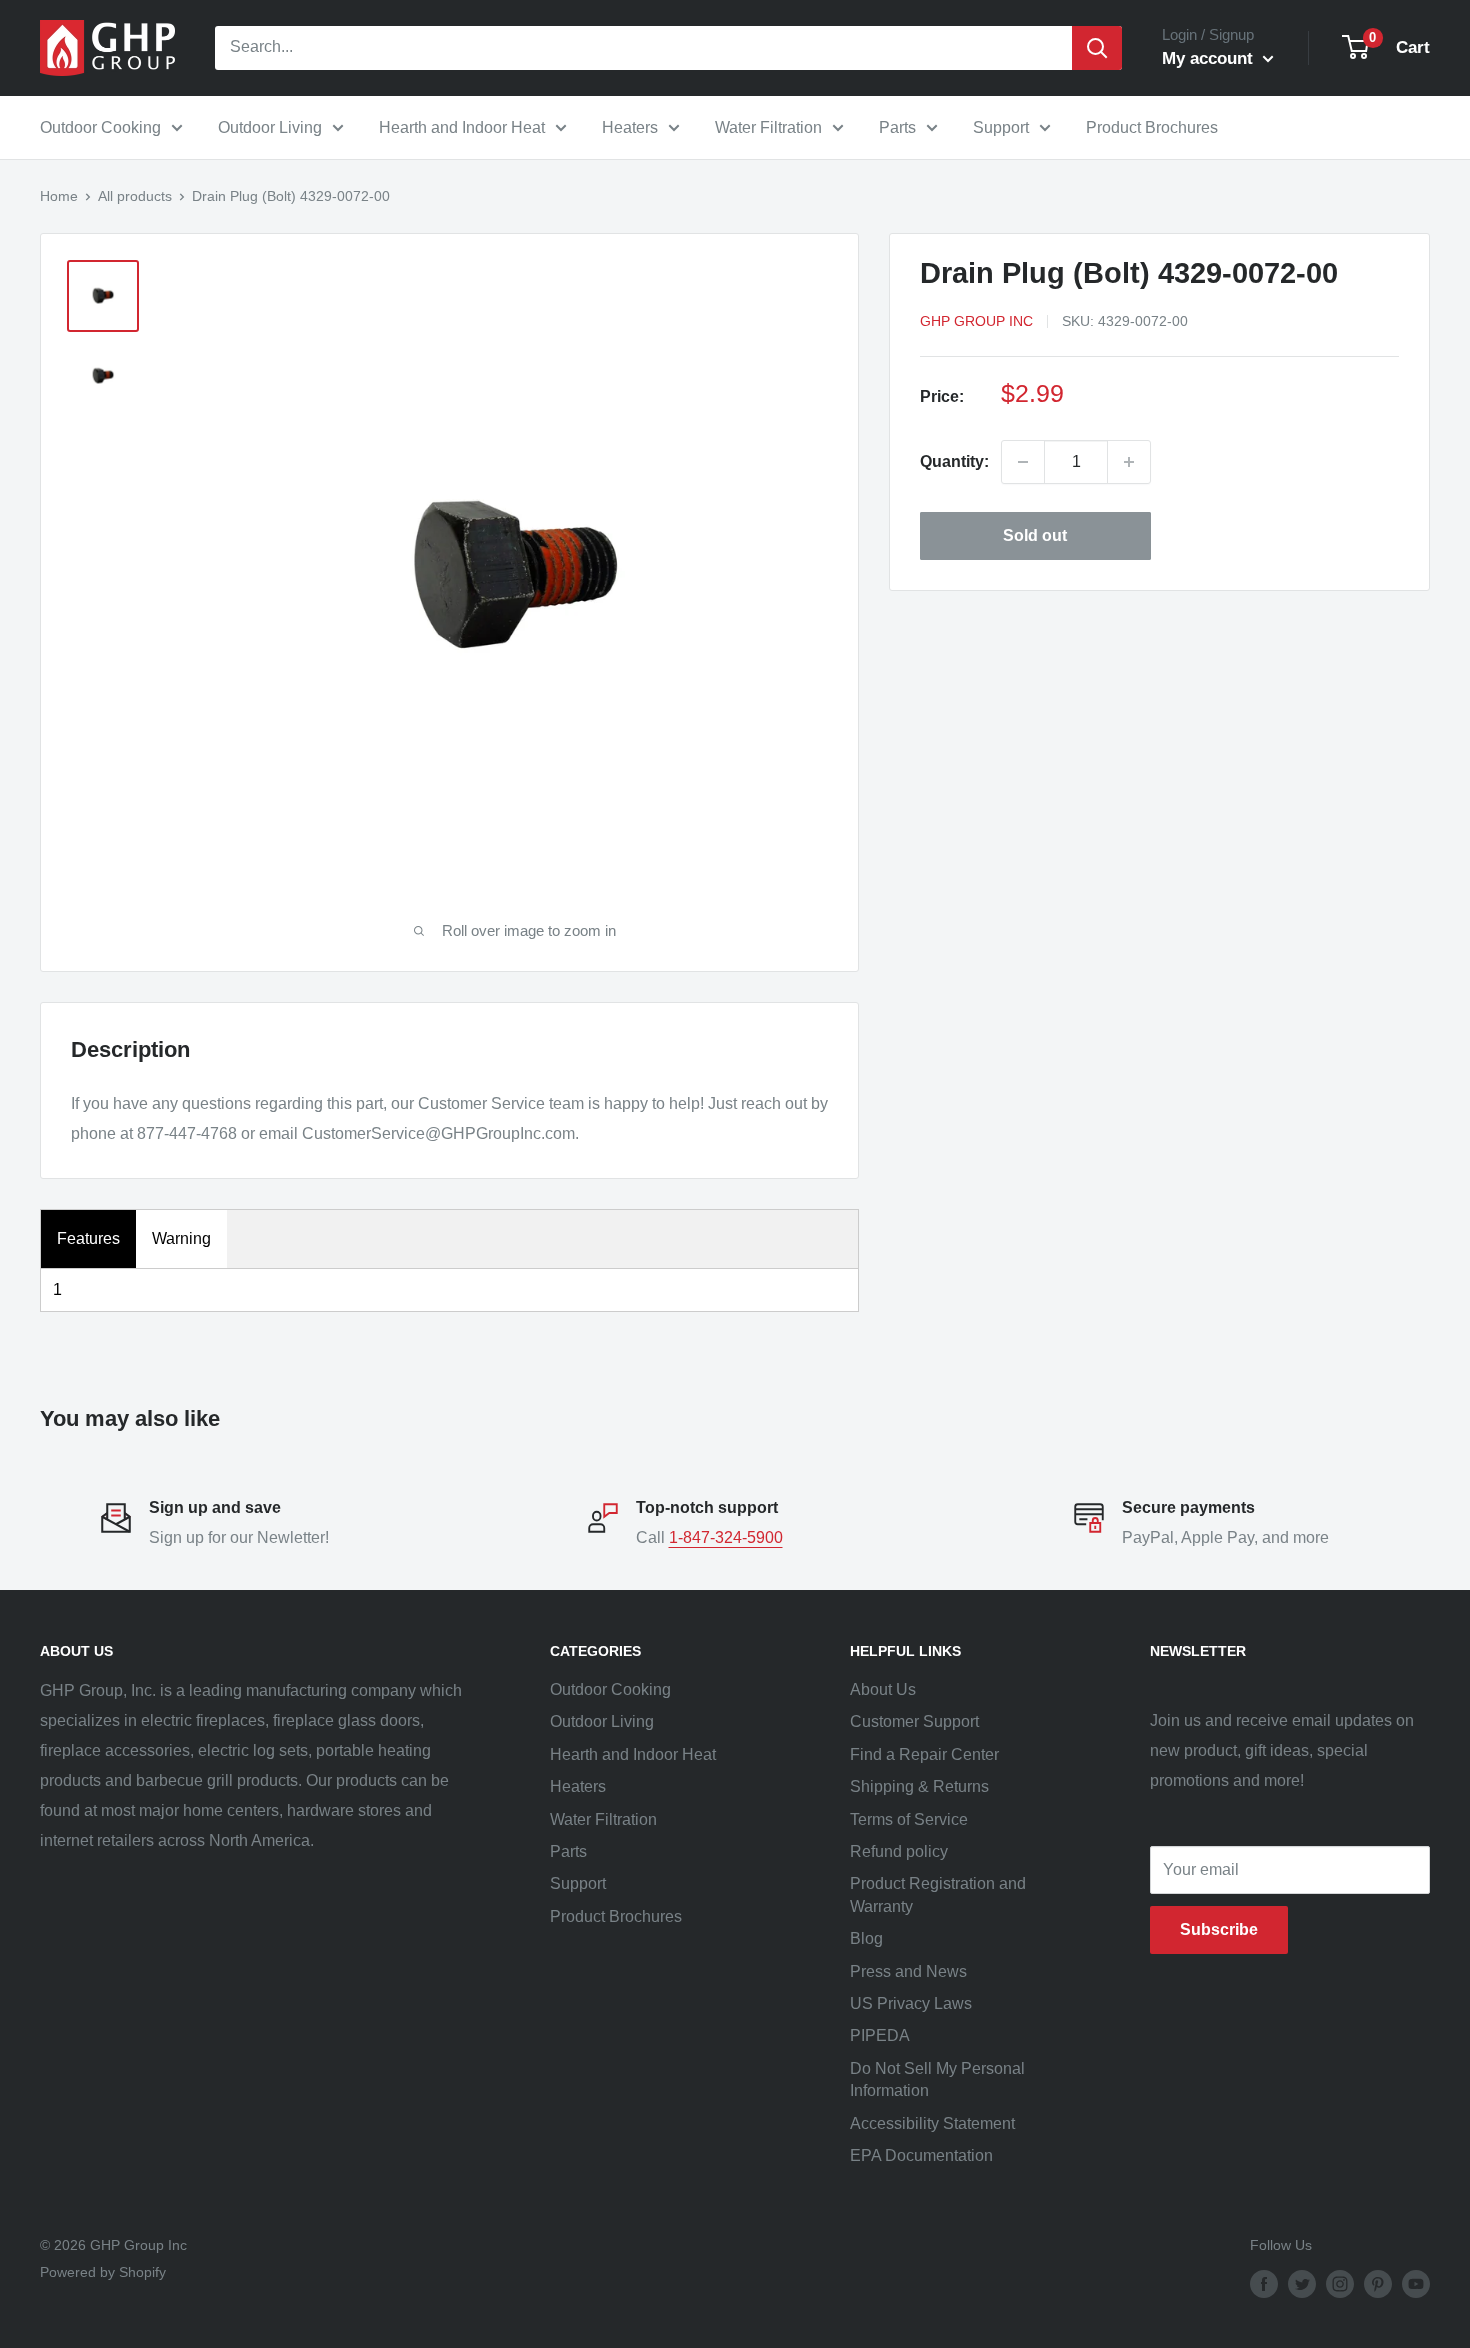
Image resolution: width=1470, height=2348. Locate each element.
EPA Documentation (921, 2155)
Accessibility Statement (932, 2123)
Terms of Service (909, 1819)
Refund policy (899, 1851)
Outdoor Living (270, 127)
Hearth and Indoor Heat (462, 127)
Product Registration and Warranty (938, 1894)
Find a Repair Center (924, 1754)
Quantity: (954, 461)
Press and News (908, 1971)
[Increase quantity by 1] (1129, 462)
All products (135, 196)
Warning (181, 1238)
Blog (866, 1938)
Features (88, 1238)
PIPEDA (880, 2035)
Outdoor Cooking (100, 127)
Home (59, 196)
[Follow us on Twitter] (1302, 2284)
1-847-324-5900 (726, 1537)
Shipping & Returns (919, 1786)
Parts (897, 127)
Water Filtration (768, 127)
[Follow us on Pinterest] (1378, 2284)
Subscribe (1219, 1929)
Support (1001, 127)
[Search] (1097, 48)
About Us (883, 1689)
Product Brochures (1152, 127)
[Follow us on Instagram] (1340, 2284)
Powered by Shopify (103, 2272)
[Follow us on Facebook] (1264, 2284)
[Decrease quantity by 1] (1023, 462)
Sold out (1035, 535)
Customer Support (914, 1721)
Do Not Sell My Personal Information (937, 2079)
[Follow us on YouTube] (1416, 2284)
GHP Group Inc (976, 321)
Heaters (630, 127)
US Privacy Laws (911, 2003)
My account (1210, 58)
